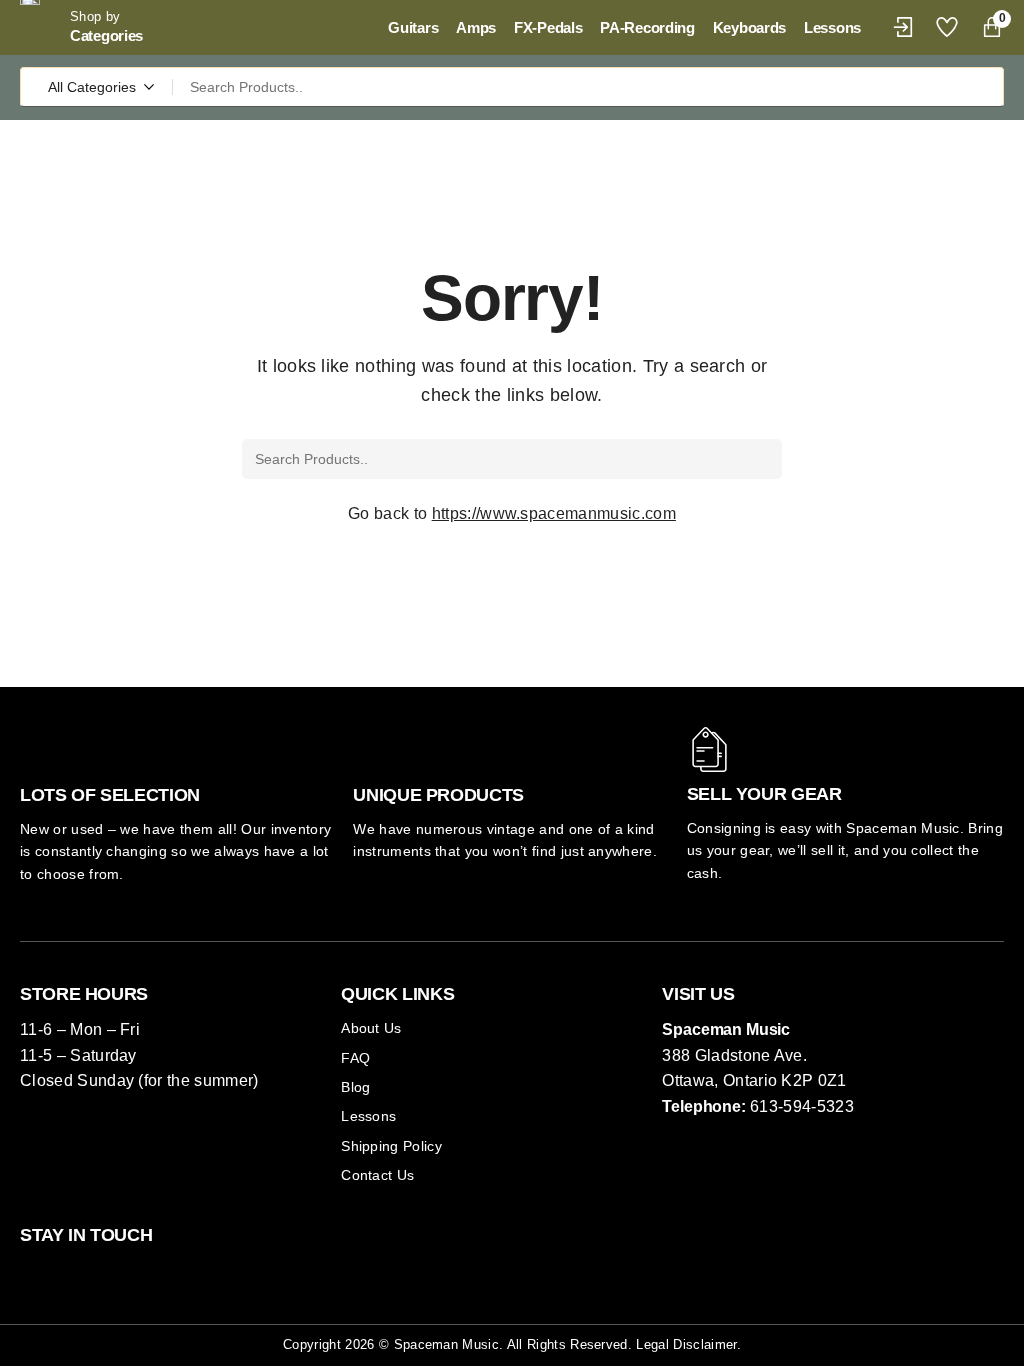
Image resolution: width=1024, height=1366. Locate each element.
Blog (355, 1087)
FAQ (355, 1058)
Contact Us (377, 1175)
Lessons (368, 1116)
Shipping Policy (391, 1146)
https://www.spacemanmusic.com (554, 513)
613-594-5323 (802, 1106)
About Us (371, 1028)
